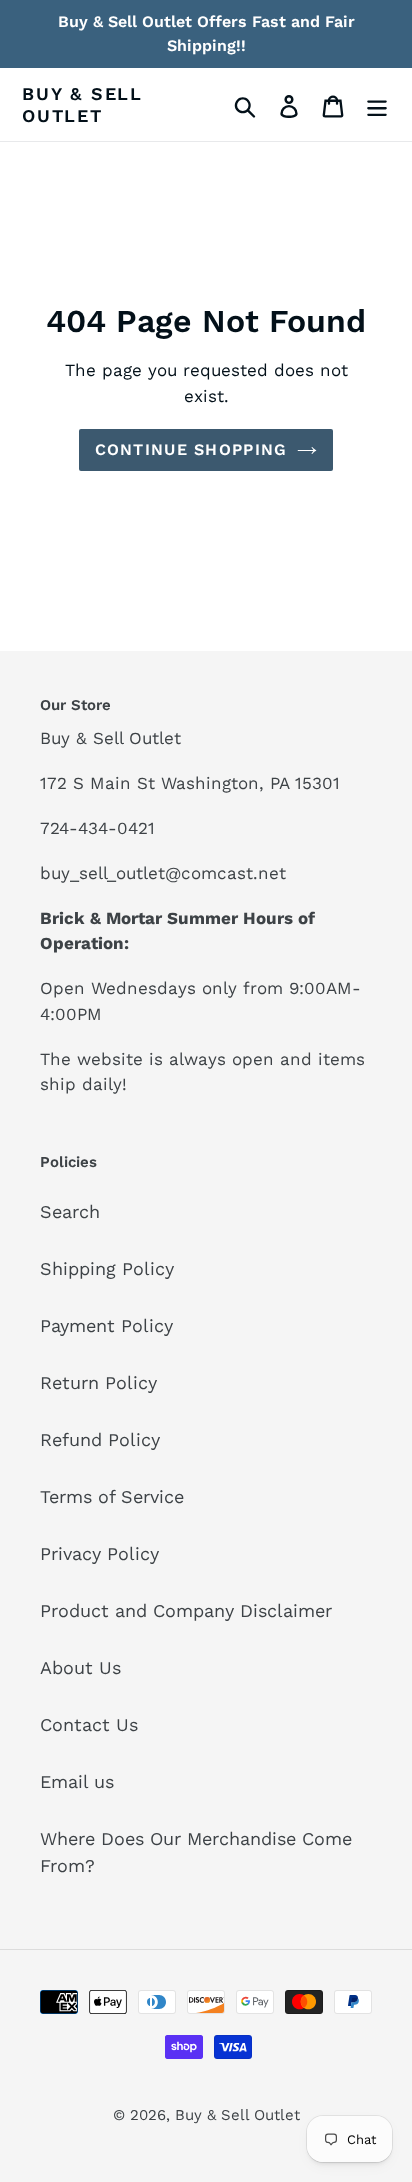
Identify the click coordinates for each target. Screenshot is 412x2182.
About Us (80, 1667)
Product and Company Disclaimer (186, 1610)
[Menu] (377, 104)
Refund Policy (100, 1439)
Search (70, 1211)
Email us (77, 1781)
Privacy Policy (99, 1553)
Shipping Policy (107, 1268)
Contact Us (89, 1724)
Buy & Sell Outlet (82, 104)
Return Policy (98, 1382)
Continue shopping (191, 449)
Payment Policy (106, 1325)
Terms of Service (112, 1496)
